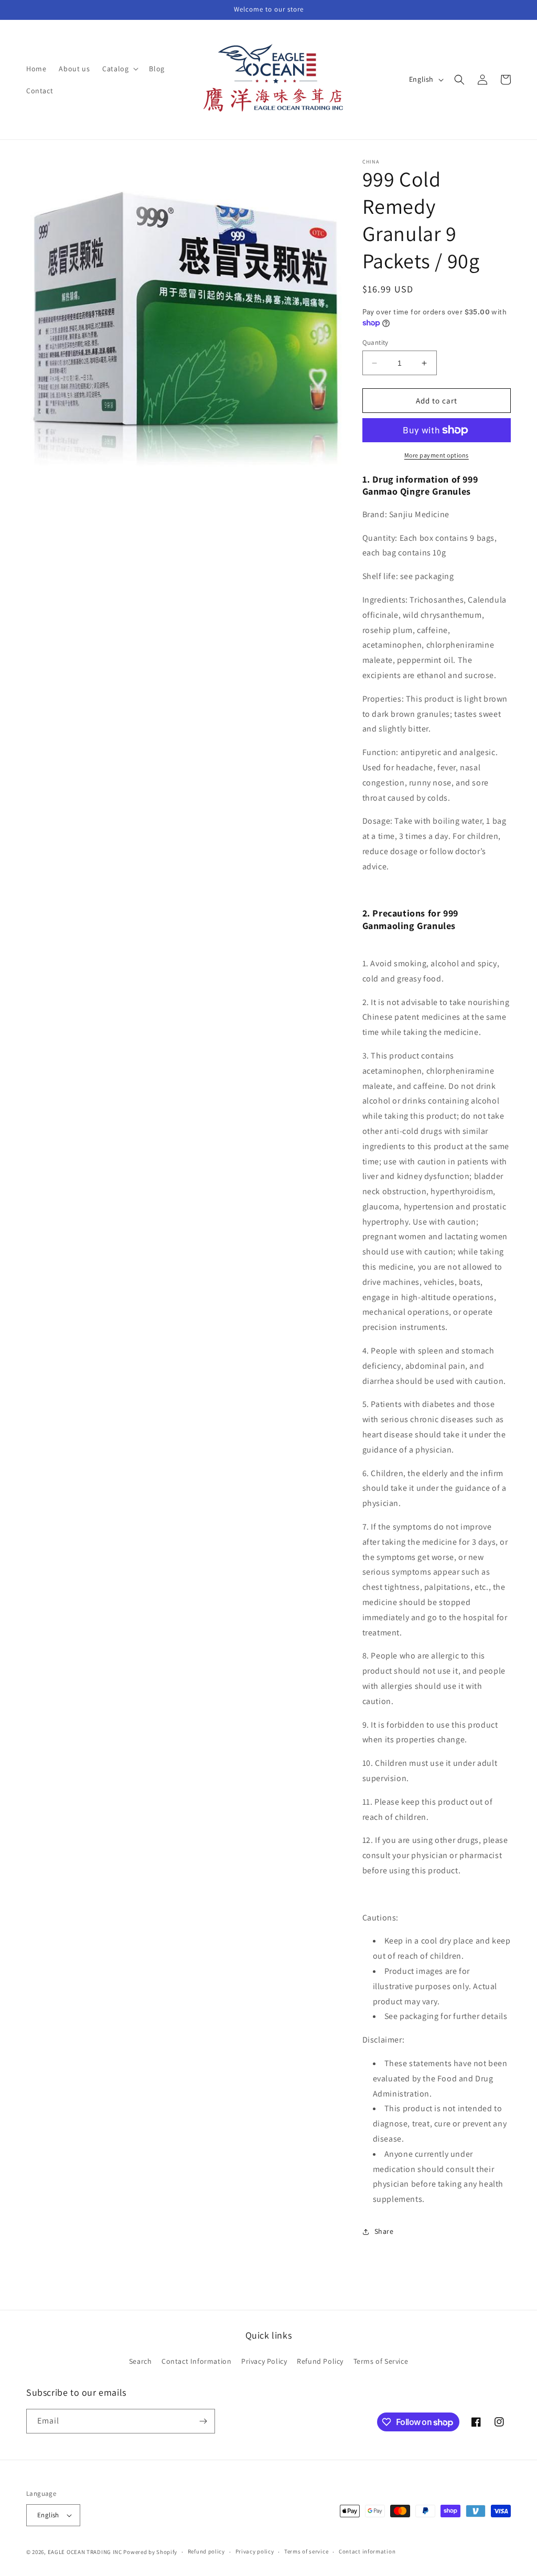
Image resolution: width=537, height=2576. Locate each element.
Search (141, 2361)
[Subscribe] (203, 2421)
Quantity (375, 342)
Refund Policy (320, 2361)
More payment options (437, 455)
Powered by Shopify (150, 2552)
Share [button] (384, 2231)
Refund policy (206, 2551)
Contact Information (196, 2361)
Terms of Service (381, 2361)
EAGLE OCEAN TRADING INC (85, 2552)
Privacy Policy (264, 2361)
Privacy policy (255, 2551)
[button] (119, 69)
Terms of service (306, 2551)
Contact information (367, 2551)
